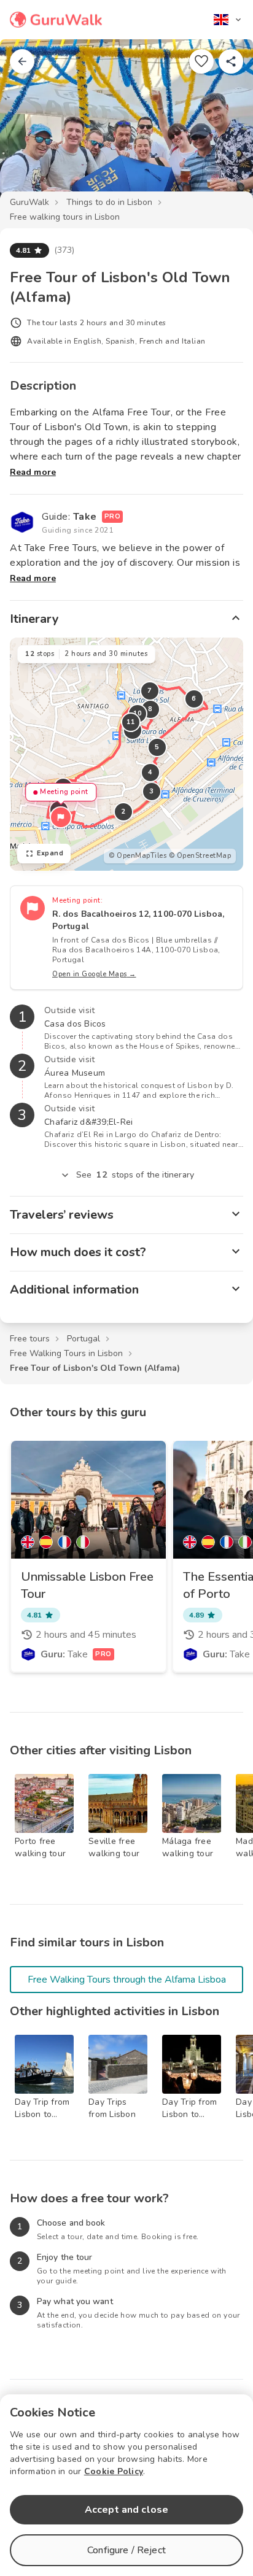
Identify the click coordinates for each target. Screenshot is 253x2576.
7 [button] (150, 691)
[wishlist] (201, 61)
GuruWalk (29, 202)
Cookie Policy (114, 2471)
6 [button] (194, 699)
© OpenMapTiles (138, 856)
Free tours (30, 1339)
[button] (61, 817)
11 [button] (131, 722)
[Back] (22, 61)
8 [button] (150, 709)
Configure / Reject (126, 2550)
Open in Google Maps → (94, 974)
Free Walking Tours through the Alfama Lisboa (127, 1980)
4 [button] (150, 772)
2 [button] (123, 812)
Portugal (84, 1339)
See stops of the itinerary (135, 1175)
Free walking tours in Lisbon (65, 217)
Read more (33, 472)
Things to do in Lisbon (109, 202)
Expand (50, 853)
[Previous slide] (29, 125)
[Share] (231, 61)
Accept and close (126, 2510)
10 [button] (138, 713)
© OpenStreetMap (200, 856)
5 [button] (157, 747)
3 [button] (152, 791)
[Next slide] (224, 125)
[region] (126, 754)
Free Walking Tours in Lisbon (66, 1353)
